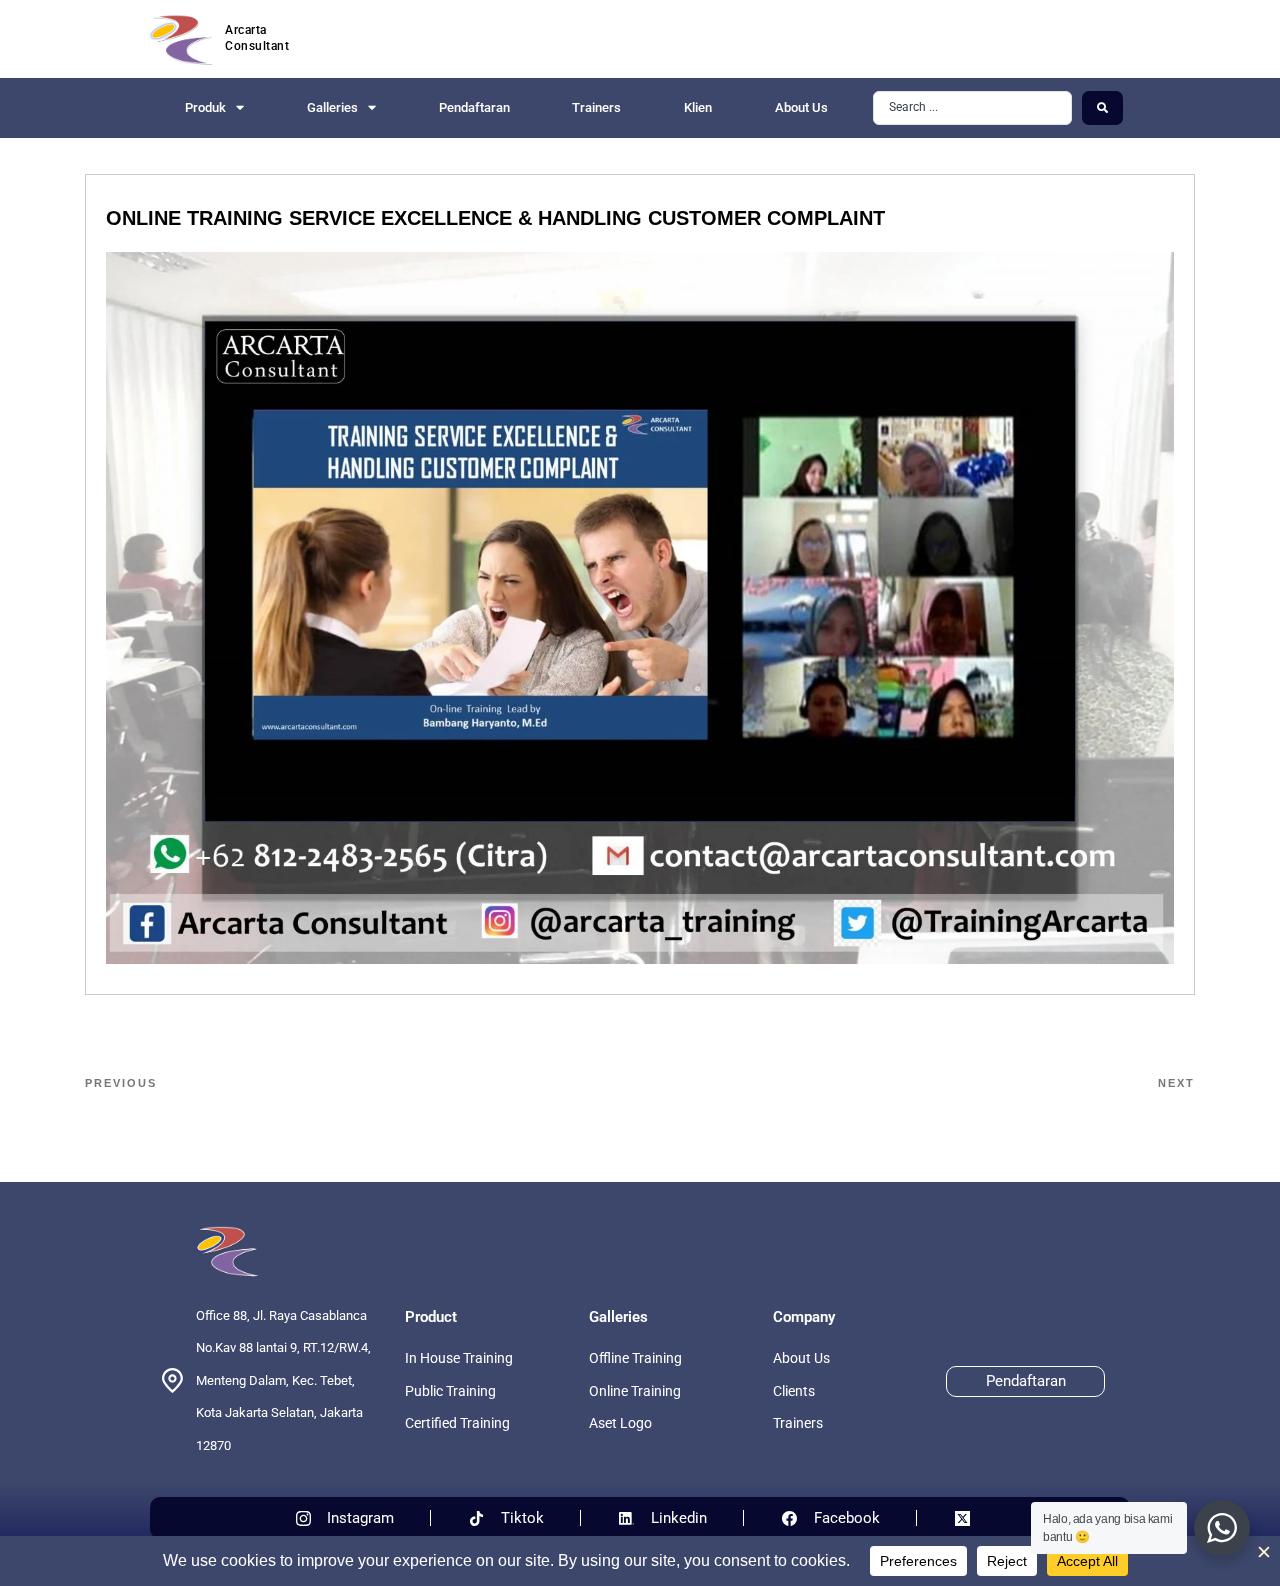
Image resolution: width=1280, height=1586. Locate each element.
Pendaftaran (474, 107)
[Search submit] (1102, 108)
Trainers (596, 107)
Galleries (332, 107)
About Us (801, 107)
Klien (698, 107)
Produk (205, 107)
